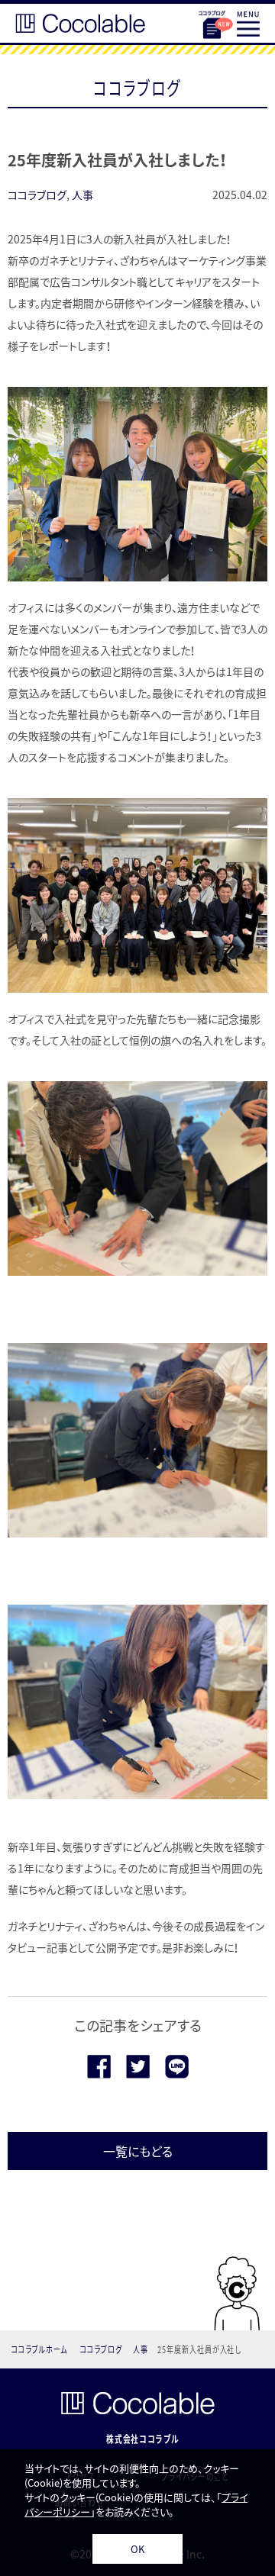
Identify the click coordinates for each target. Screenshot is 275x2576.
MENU (248, 24)
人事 (82, 195)
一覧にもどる (138, 2151)
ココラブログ (212, 24)
